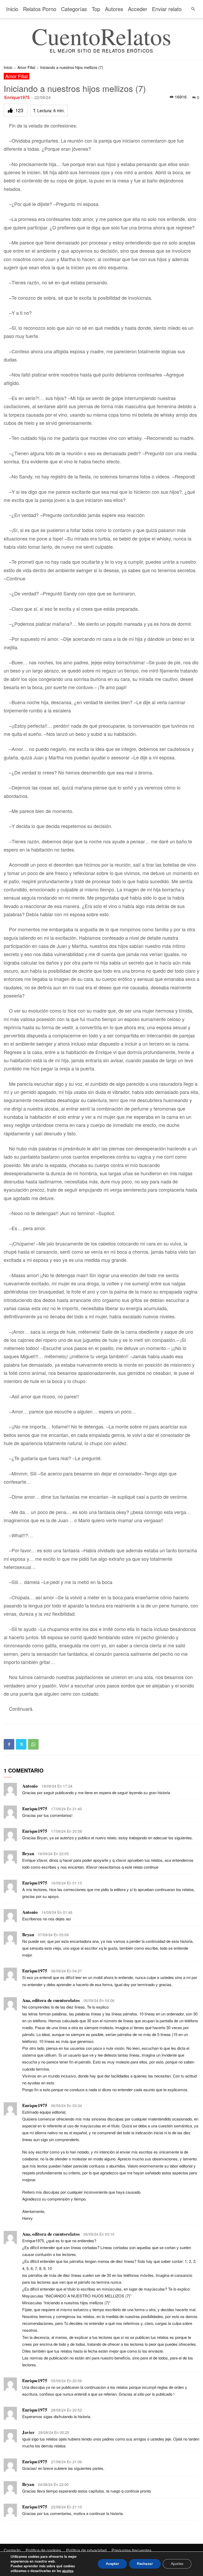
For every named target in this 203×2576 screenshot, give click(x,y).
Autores (114, 9)
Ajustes (177, 2564)
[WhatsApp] (33, 1744)
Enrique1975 (17, 97)
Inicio (12, 9)
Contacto (12, 2550)
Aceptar (112, 2564)
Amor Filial (26, 67)
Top (96, 9)
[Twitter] (21, 1744)
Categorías (74, 9)
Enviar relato (167, 9)
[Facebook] (9, 1744)
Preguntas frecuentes (132, 2550)
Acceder (138, 9)
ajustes (68, 2571)
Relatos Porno (40, 9)
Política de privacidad (86, 2550)
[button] (193, 9)
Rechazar (145, 2564)
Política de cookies (43, 2550)
